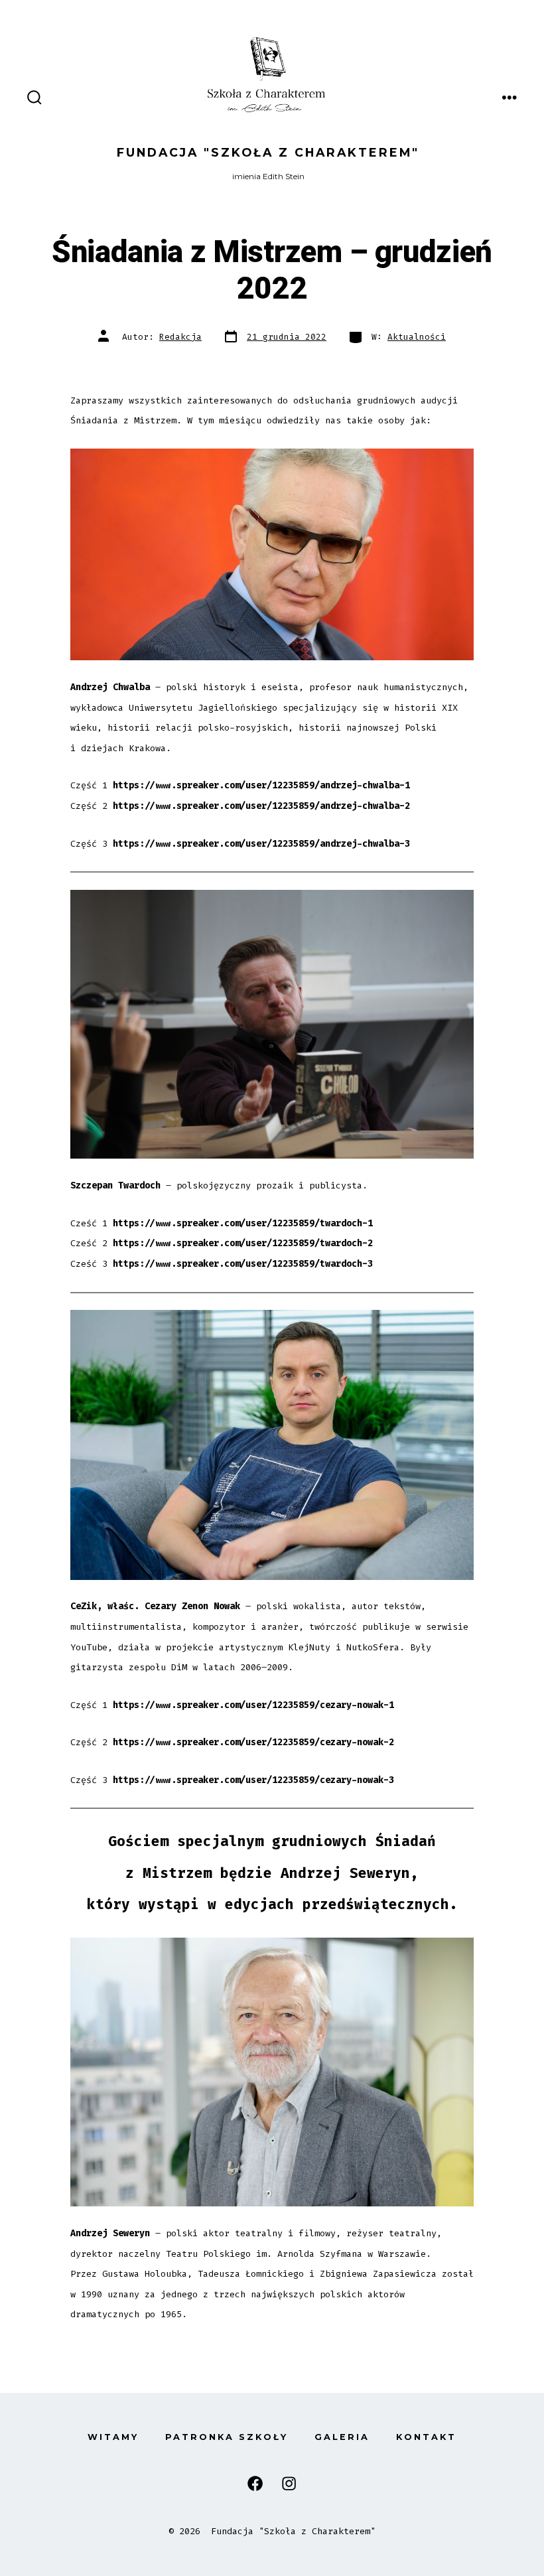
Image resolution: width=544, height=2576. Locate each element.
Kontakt (426, 2437)
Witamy (113, 2437)
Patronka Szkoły (227, 2437)
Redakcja (180, 337)
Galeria (342, 2437)
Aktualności (417, 337)
